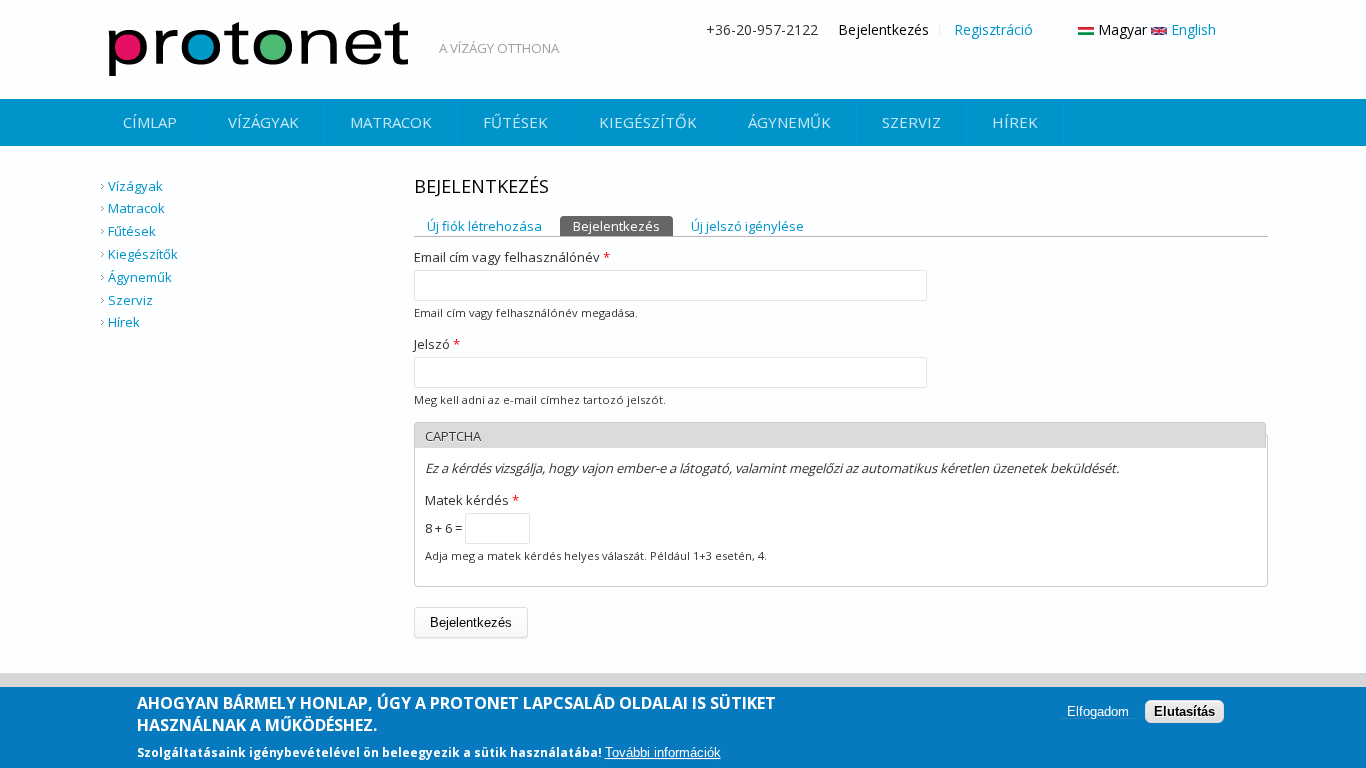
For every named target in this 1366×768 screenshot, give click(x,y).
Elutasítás (1184, 711)
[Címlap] (258, 49)
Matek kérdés (472, 500)
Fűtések (515, 122)
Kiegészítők (648, 122)
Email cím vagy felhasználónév (512, 257)
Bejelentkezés (883, 30)
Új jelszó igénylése (747, 226)
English (1191, 29)
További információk (663, 751)
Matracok (391, 122)
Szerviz (911, 122)
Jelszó (437, 344)
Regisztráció (993, 30)
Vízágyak (263, 122)
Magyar (1120, 29)
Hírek (1015, 122)
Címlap (150, 122)
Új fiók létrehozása (484, 226)
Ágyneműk (789, 122)
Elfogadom (1098, 711)
